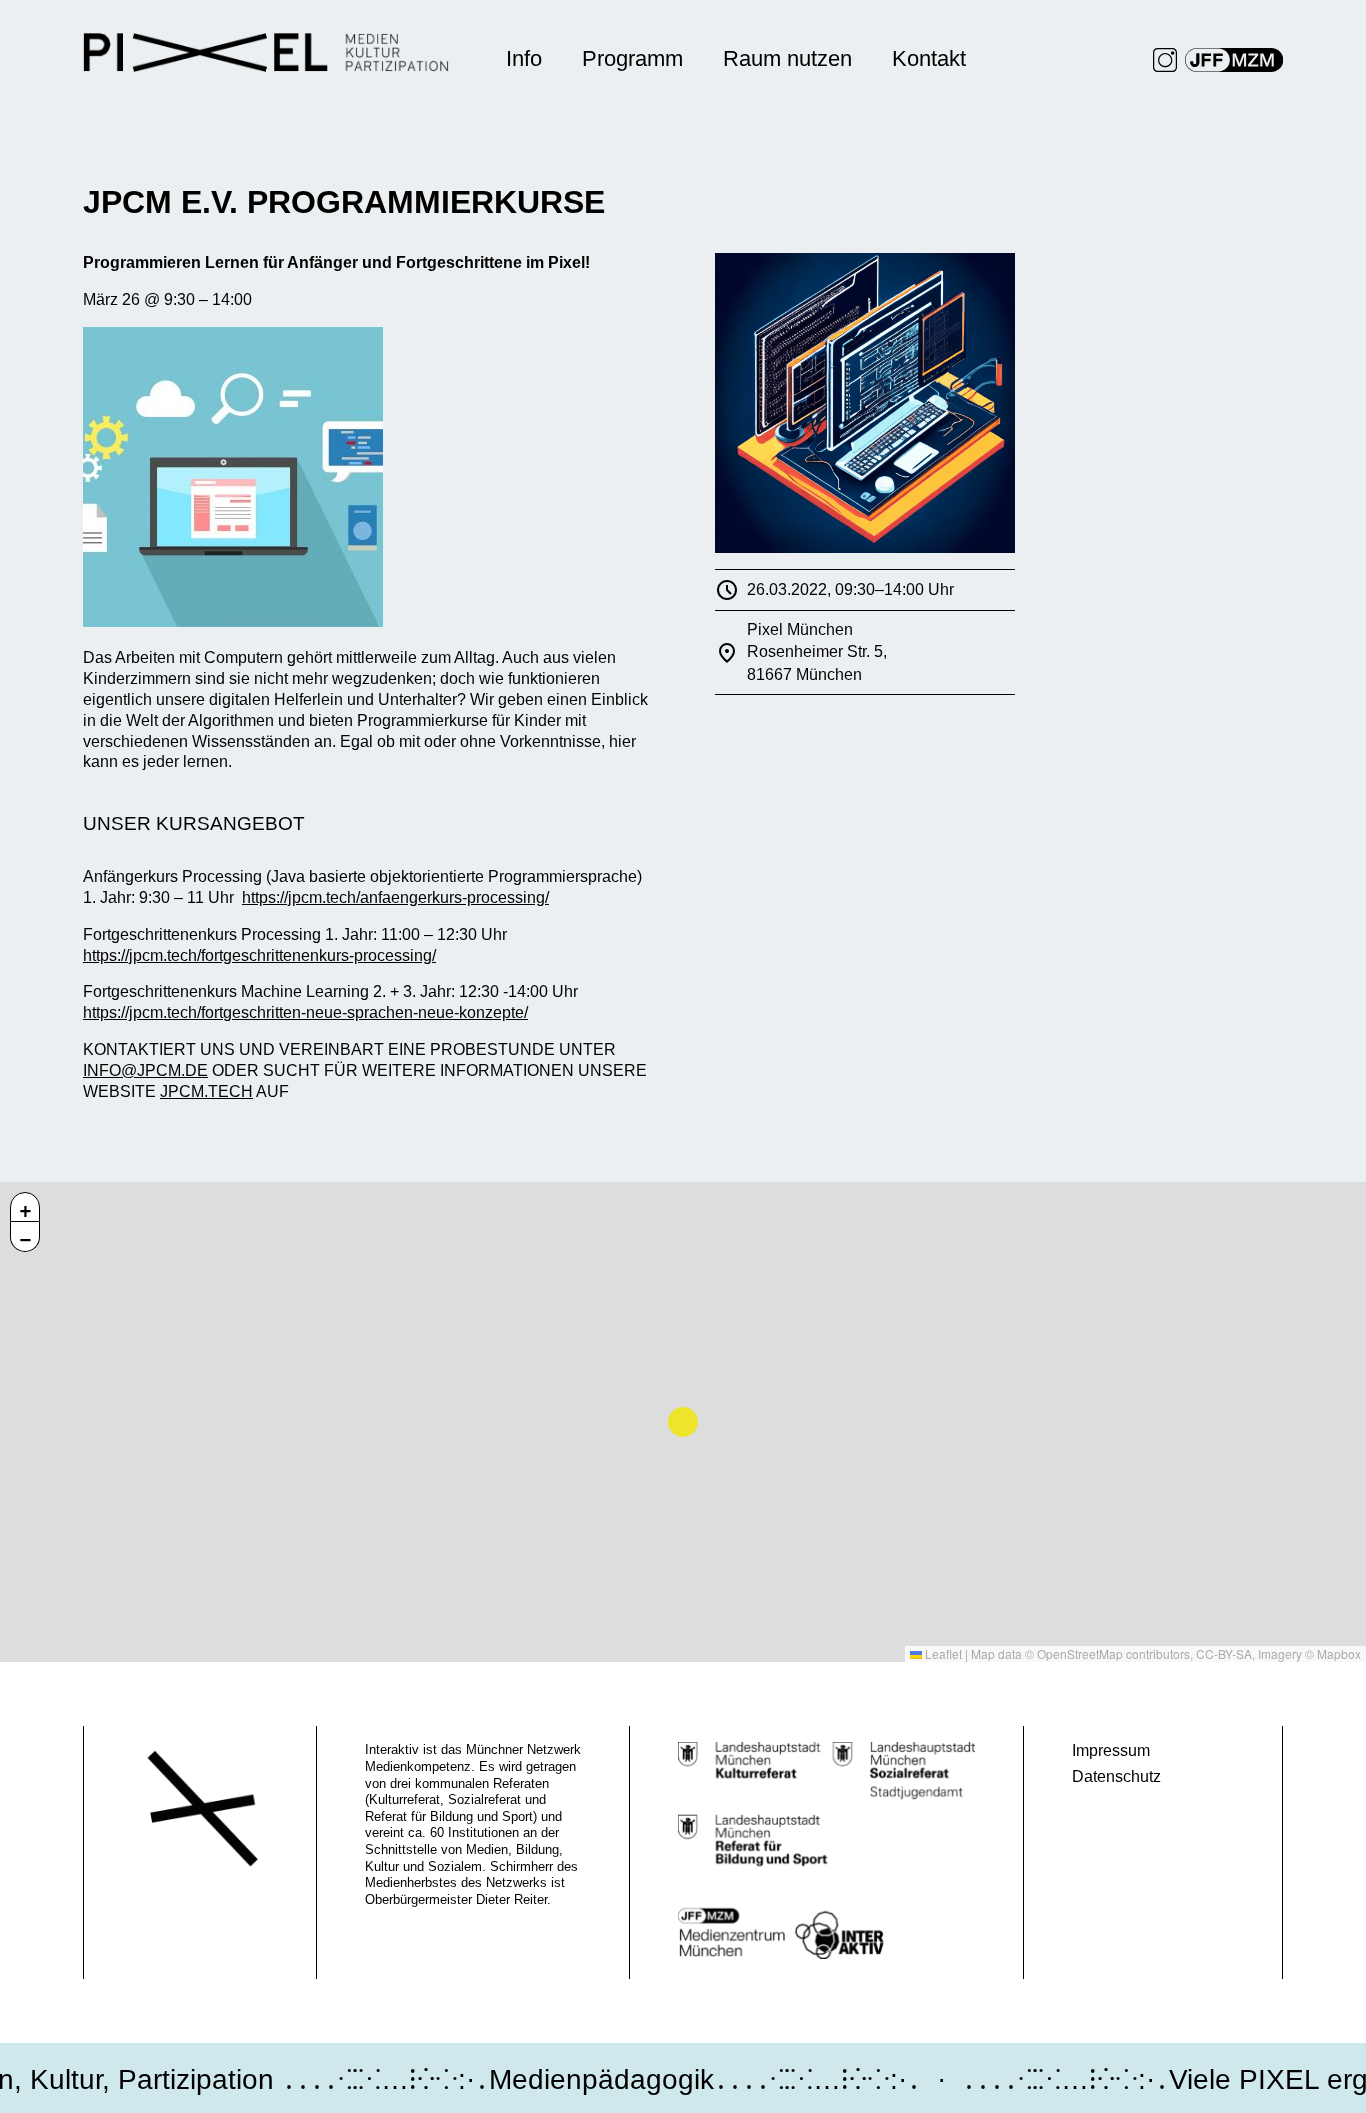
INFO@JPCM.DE (145, 1070)
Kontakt (929, 58)
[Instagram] (1165, 60)
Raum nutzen (787, 58)
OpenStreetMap (1080, 1653)
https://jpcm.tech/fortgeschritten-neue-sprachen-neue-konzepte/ (305, 1012)
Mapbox (1339, 1653)
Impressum (1111, 1750)
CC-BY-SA (1224, 1653)
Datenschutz (1116, 1776)
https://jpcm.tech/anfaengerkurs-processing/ (395, 897)
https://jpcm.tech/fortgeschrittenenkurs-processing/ (259, 955)
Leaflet (942, 1653)
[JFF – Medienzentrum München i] (1234, 60)
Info (524, 58)
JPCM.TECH (206, 1091)
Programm (632, 58)
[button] (25, 1207)
